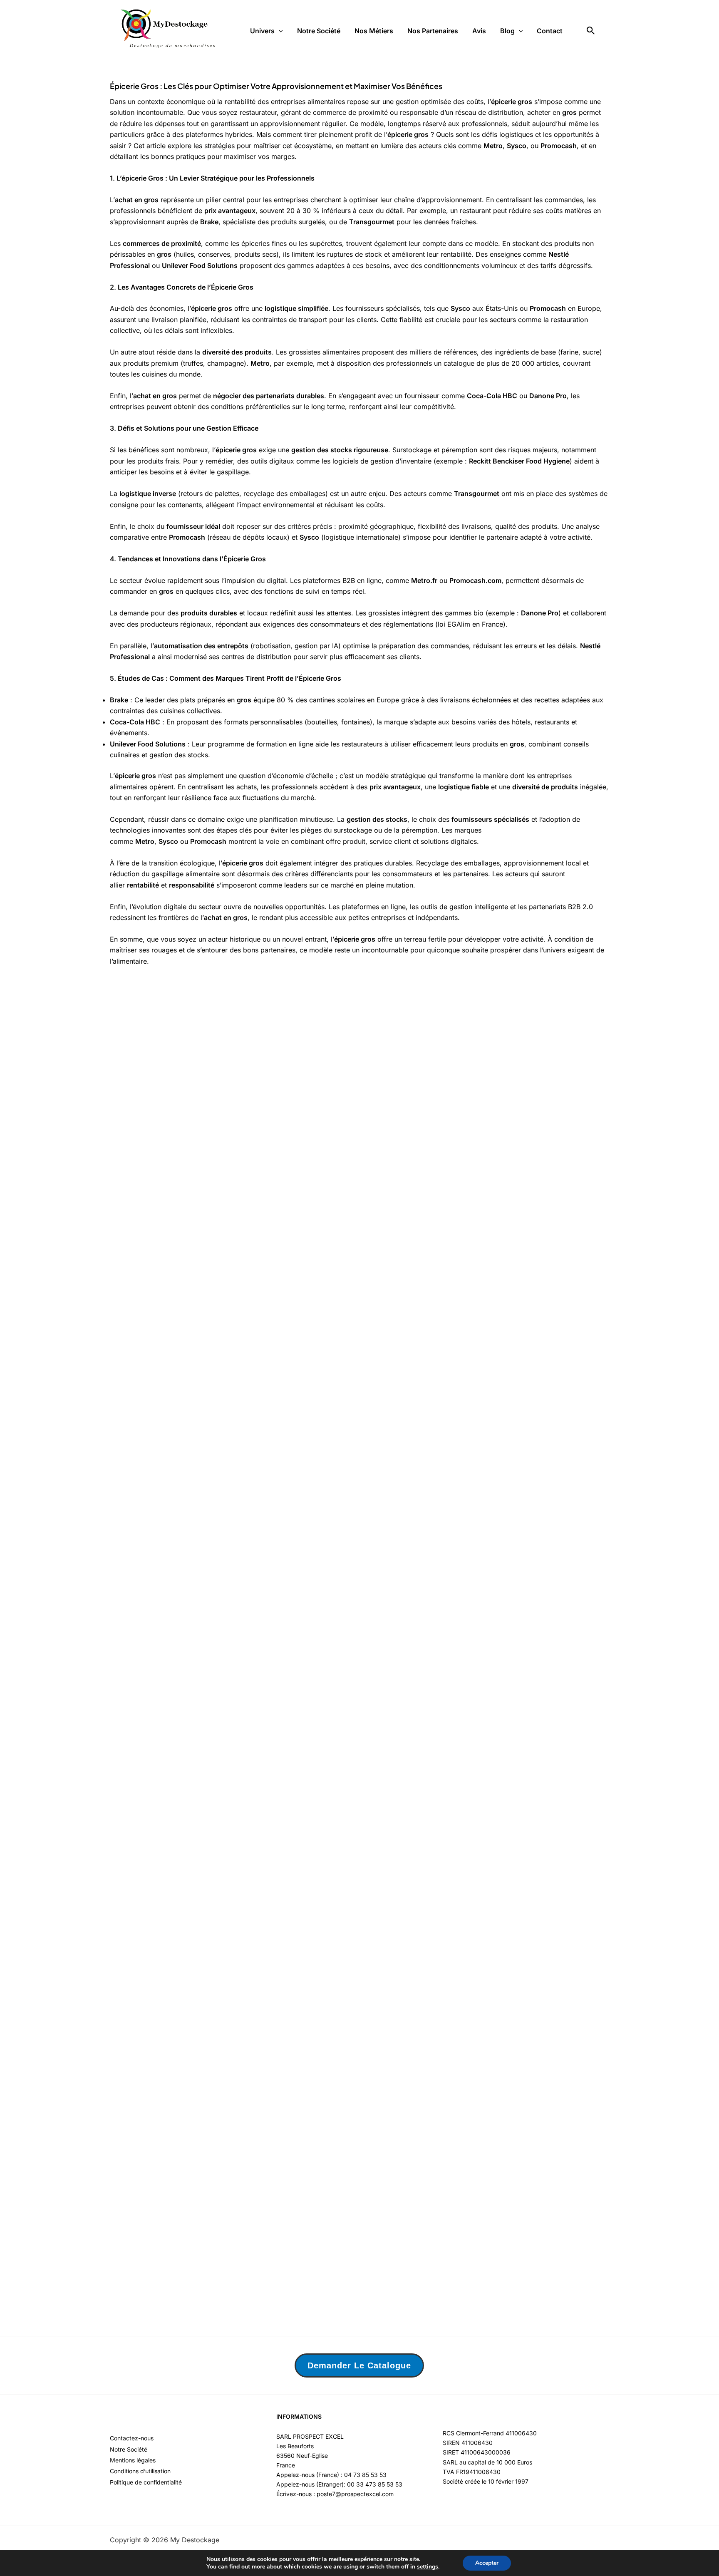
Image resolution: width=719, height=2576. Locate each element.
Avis (479, 31)
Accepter (487, 2563)
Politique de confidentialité (146, 2482)
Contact (550, 31)
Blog (507, 31)
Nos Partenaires (433, 31)
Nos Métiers (374, 31)
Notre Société (319, 31)
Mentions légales (133, 2460)
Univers (262, 31)
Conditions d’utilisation (140, 2471)
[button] (279, 31)
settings (428, 2567)
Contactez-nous (132, 2438)
